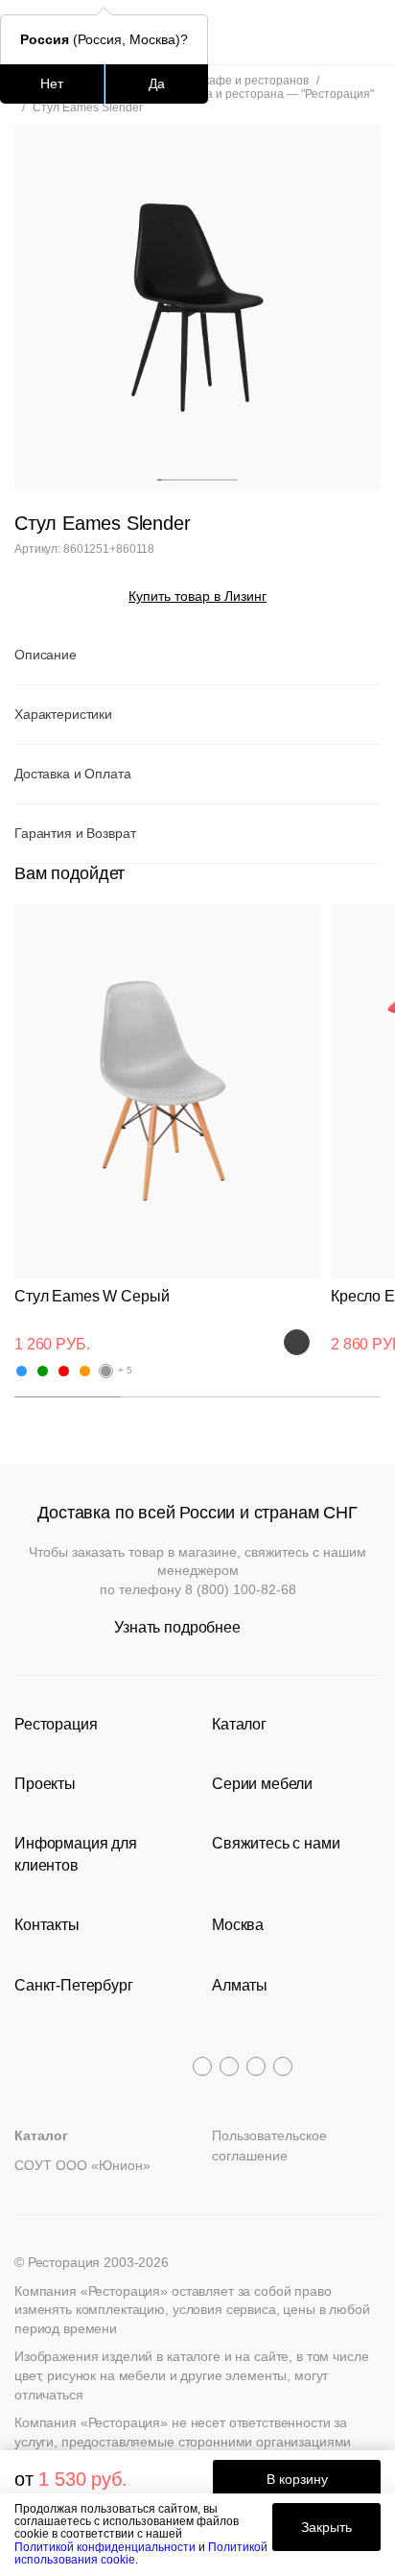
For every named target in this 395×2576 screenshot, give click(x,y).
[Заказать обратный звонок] (368, 32)
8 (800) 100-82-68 (241, 1589)
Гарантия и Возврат (75, 833)
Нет (52, 83)
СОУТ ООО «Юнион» (82, 2165)
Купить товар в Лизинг (197, 596)
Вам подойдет (70, 873)
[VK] (256, 2066)
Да (157, 83)
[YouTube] (229, 2066)
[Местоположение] (332, 32)
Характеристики (63, 714)
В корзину (297, 2479)
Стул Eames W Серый (92, 1296)
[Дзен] (283, 2066)
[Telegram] (202, 2066)
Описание (46, 655)
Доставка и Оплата (73, 774)
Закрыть (326, 2527)
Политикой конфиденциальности (105, 2547)
